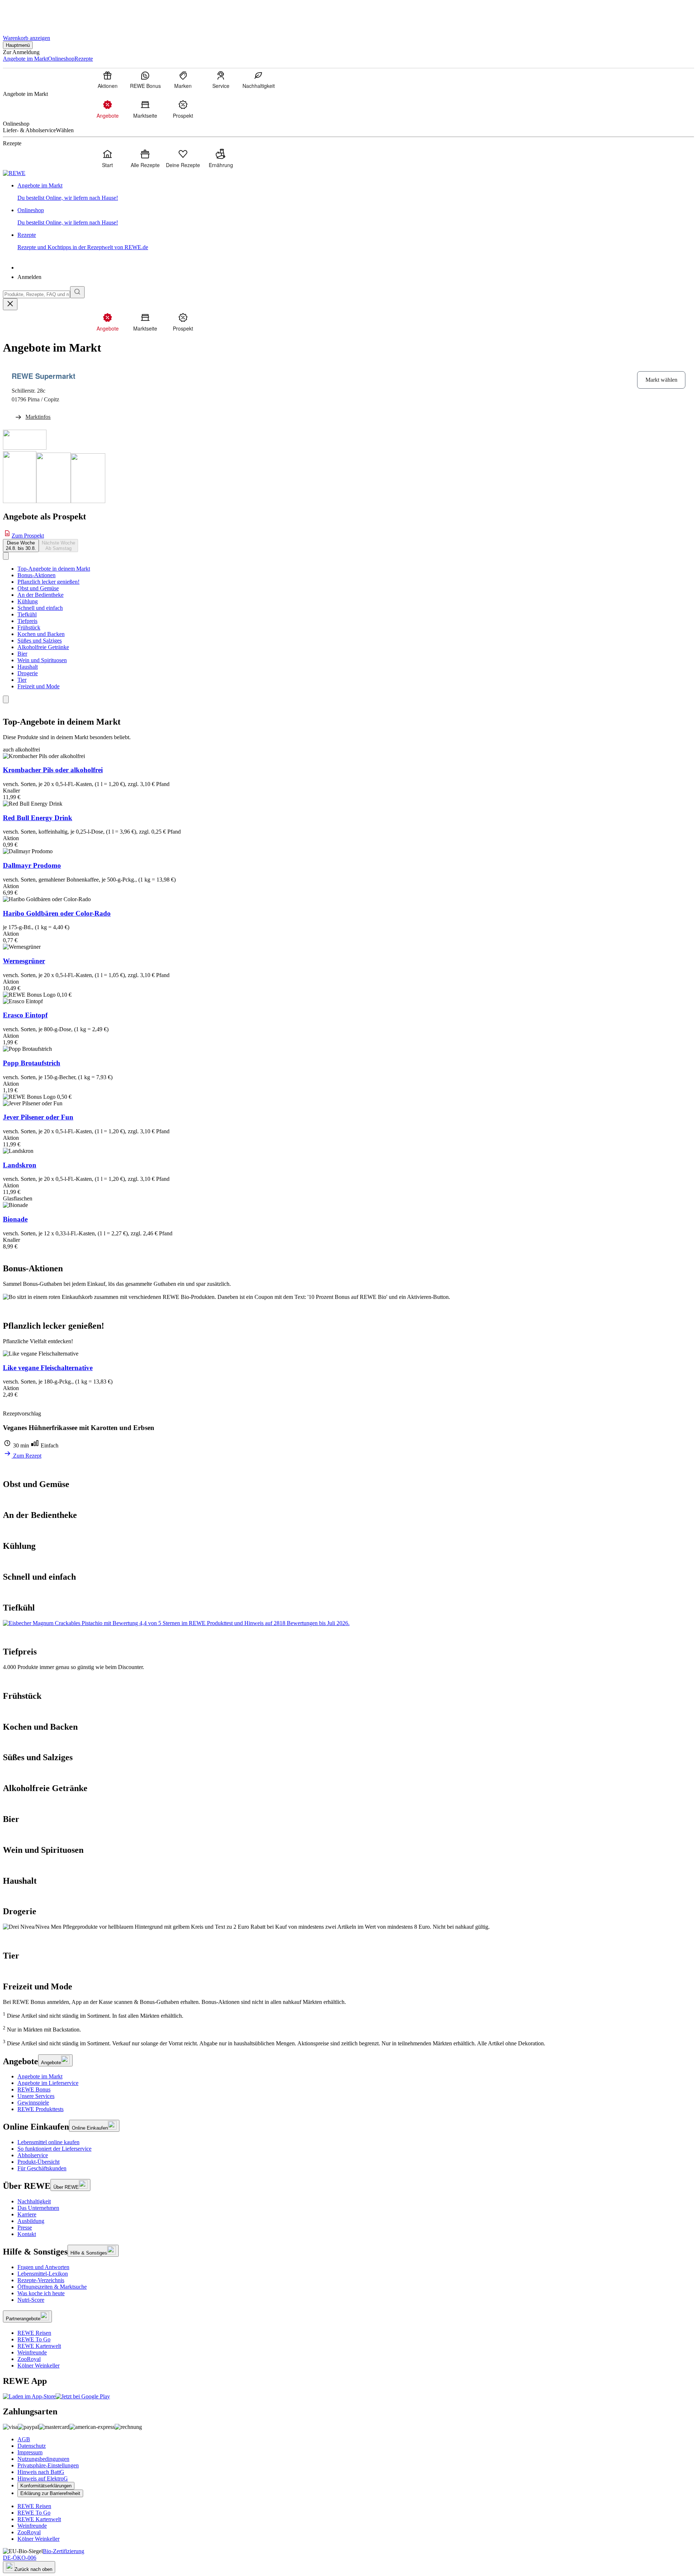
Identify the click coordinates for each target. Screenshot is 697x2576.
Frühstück (29, 627)
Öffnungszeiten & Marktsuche (52, 2287)
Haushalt (28, 667)
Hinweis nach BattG (41, 2472)
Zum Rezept (27, 1456)
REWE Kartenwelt (39, 2346)
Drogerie (28, 673)
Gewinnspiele (33, 2103)
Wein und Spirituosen (42, 660)
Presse (25, 2227)
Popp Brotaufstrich (32, 1063)
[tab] (21, 546)
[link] (356, 192)
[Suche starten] (77, 292)
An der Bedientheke (40, 595)
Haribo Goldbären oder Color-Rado (57, 913)
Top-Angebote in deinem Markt (54, 569)
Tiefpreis (27, 621)
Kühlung (28, 601)
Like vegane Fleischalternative (48, 1368)
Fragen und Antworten (43, 2267)
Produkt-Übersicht (38, 2162)
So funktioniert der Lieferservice (54, 2149)
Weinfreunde (32, 2352)
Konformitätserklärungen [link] (46, 2486)
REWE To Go (34, 2339)
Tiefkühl (27, 614)
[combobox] (36, 294)
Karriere (27, 2214)
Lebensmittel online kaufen (48, 2142)
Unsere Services (36, 2096)
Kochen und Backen (41, 634)
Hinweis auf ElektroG (43, 2478)
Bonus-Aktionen (36, 575)
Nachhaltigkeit (34, 2201)
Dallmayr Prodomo (32, 865)
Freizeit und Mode (38, 686)
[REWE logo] (14, 173)
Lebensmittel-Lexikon (43, 2274)
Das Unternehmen (38, 2208)
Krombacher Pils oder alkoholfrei (53, 770)
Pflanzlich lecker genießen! (48, 582)
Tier (22, 680)
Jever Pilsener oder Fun (38, 1117)
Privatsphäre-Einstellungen (48, 2465)
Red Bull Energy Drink (38, 818)
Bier (22, 654)
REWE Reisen (34, 2333)
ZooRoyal (29, 2359)
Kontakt (27, 2234)
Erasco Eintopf (25, 1015)
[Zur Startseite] (28, 14)
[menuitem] (107, 80)
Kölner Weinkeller (38, 2366)
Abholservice (33, 2155)
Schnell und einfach (40, 608)
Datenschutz (32, 2446)
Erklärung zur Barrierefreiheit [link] (50, 2493)
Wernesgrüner (24, 961)
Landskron (20, 1165)
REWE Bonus (34, 2089)
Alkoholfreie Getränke (43, 647)
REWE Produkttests (40, 2109)
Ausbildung (31, 2221)
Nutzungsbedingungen (43, 2459)
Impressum (30, 2452)
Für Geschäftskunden (42, 2168)
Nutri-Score (31, 2300)
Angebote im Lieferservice (48, 2083)
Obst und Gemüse (38, 588)
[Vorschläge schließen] (10, 304)
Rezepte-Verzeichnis (41, 2280)
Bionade (15, 1219)
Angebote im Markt (40, 2076)
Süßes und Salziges (40, 641)
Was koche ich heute (41, 2293)
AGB (24, 2439)
